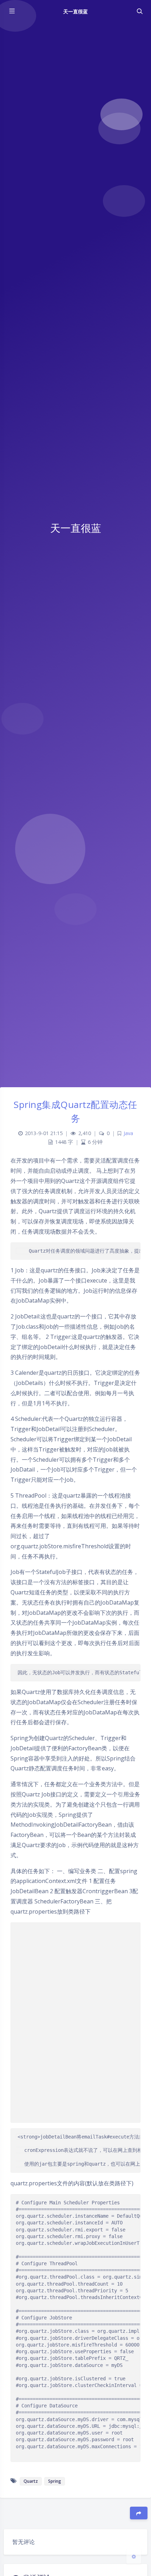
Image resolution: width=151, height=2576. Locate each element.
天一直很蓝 (75, 11)
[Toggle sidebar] (12, 11)
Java (128, 1133)
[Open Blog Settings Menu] (134, 2556)
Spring (55, 2481)
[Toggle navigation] (139, 11)
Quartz (31, 2481)
